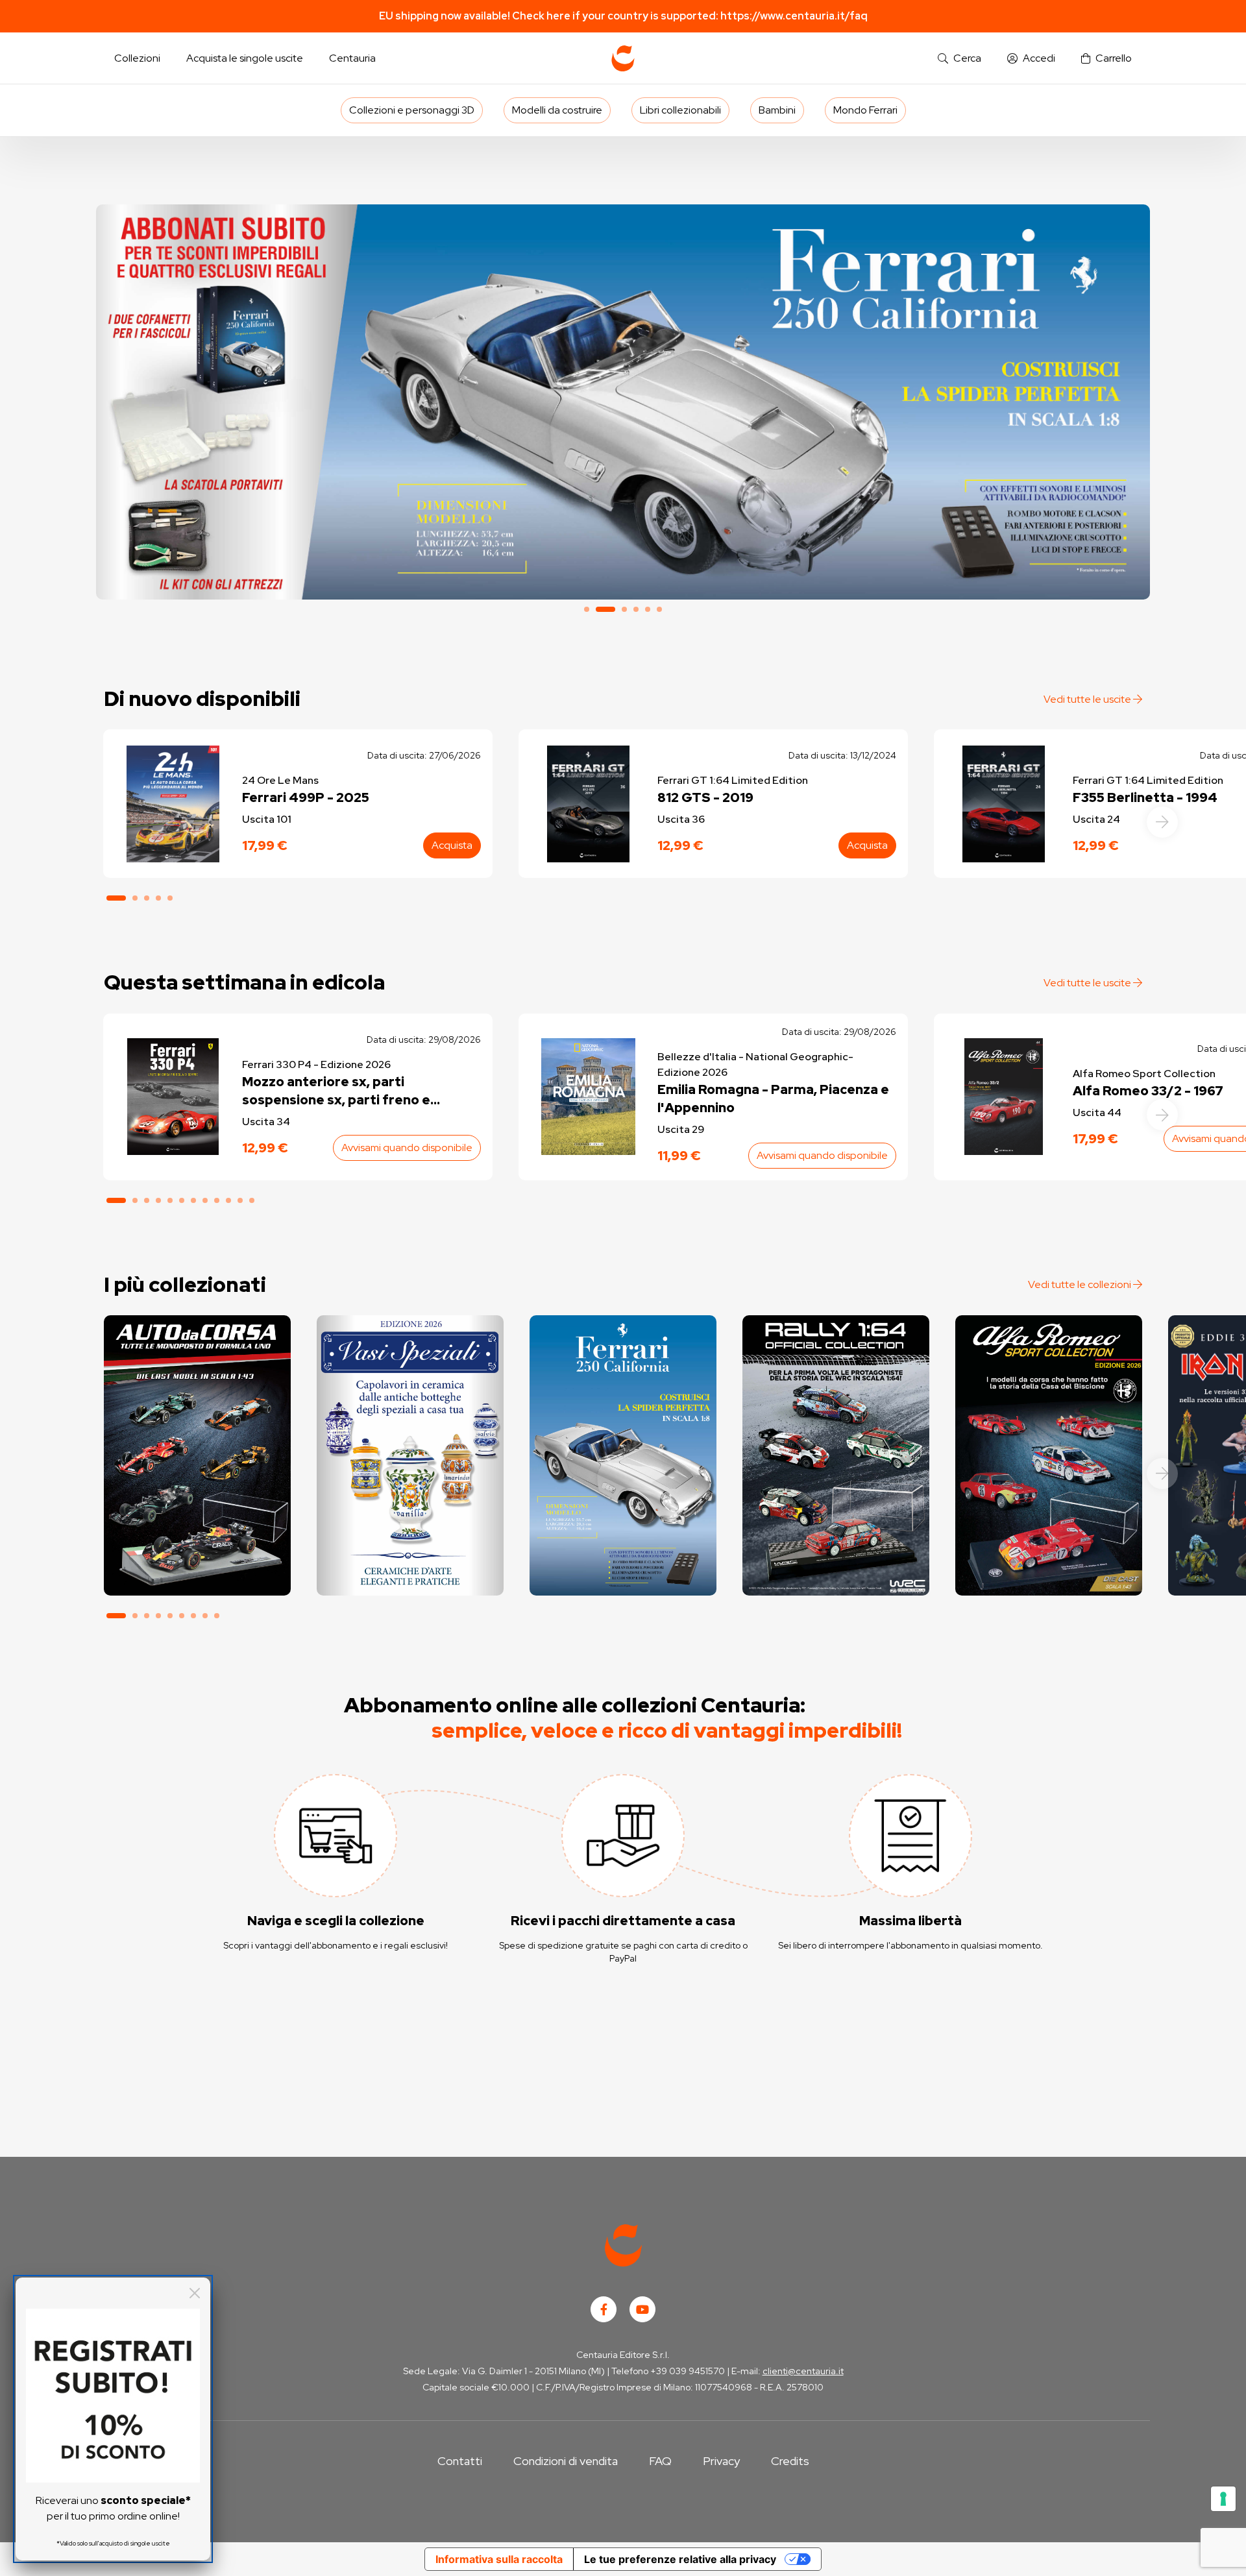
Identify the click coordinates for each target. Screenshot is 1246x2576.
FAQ (660, 2461)
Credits (790, 2461)
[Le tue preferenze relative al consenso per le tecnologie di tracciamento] (1223, 2499)
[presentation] (1162, 822)
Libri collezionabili (680, 110)
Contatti (460, 2461)
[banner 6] (659, 609)
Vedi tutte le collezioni (1081, 1284)
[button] (959, 59)
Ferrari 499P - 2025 (306, 797)
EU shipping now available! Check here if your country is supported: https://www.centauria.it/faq (623, 16)
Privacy (721, 2461)
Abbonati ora (197, 1537)
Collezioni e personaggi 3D (412, 110)
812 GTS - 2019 (705, 797)
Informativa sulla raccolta (499, 2559)
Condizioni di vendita (566, 2461)
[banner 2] (598, 609)
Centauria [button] (352, 58)
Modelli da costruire (557, 110)
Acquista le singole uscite (245, 58)
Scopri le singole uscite (197, 1574)
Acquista (452, 845)
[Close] (195, 2293)
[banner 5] (648, 609)
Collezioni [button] (137, 58)
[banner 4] (636, 609)
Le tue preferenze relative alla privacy (680, 2559)
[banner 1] (587, 609)
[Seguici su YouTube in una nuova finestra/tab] (642, 2309)
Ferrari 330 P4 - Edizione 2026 (316, 1064)
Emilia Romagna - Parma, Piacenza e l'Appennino (773, 1099)
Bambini (777, 110)
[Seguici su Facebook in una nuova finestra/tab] (604, 2309)
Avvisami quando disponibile (407, 1148)
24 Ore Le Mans (280, 780)
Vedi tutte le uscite (1088, 699)
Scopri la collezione (410, 1537)
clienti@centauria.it (803, 2371)
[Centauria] (623, 58)
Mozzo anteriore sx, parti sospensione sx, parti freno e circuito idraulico (336, 1091)
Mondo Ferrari (865, 110)
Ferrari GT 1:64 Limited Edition (733, 780)
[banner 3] (623, 402)
